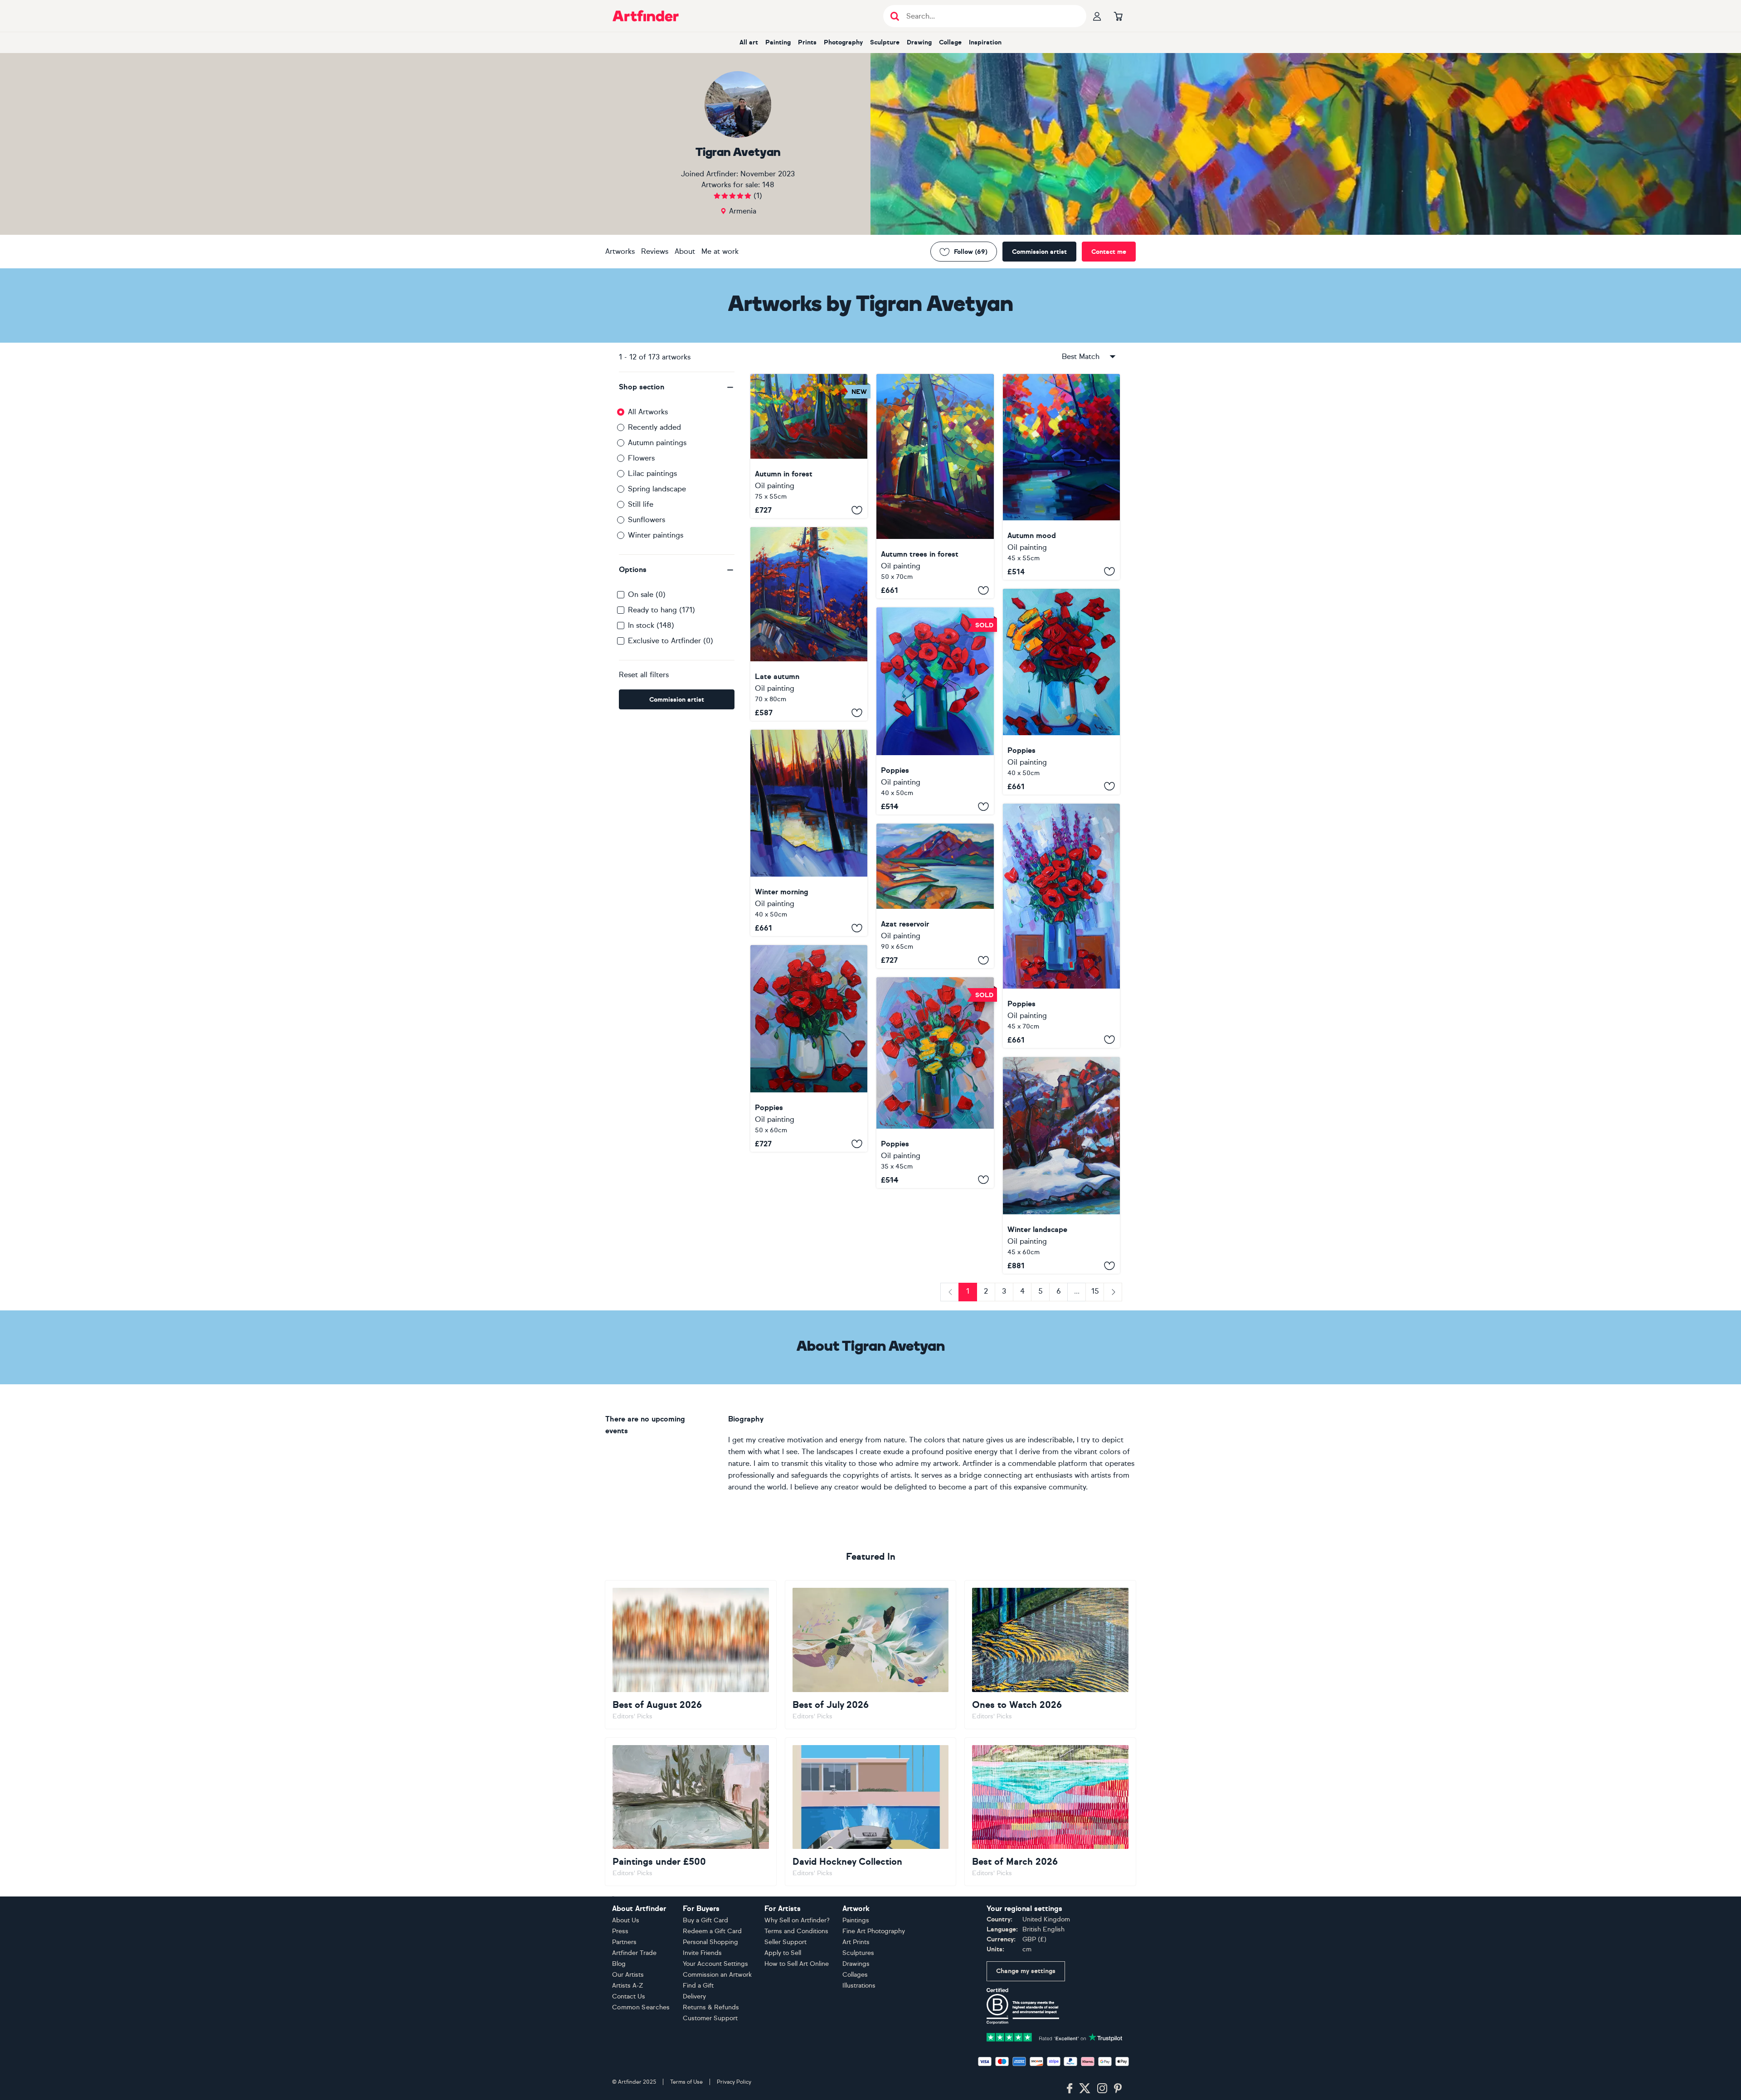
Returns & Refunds (711, 2007)
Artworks (620, 251)
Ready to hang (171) (661, 610)
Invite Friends (702, 1953)
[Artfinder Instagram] (1102, 2089)
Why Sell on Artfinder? (797, 1920)
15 (1095, 1291)
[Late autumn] (809, 624)
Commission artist (1039, 252)
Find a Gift (698, 1986)
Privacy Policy (734, 2082)
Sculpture (885, 42)
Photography (843, 42)
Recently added (654, 427)
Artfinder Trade (634, 1953)
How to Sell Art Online (797, 1964)
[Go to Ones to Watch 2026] (1050, 1654)
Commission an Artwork (717, 1975)
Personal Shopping (710, 1942)
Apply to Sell (783, 1953)
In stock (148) (651, 625)
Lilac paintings (652, 473)
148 (768, 185)
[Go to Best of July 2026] (871, 1654)
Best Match (1081, 356)
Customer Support (710, 2018)
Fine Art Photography (874, 1931)
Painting (778, 42)
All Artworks (648, 412)
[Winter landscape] (1061, 1166)
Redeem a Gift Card (712, 1931)
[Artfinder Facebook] (1070, 2089)
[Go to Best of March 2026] (1050, 1812)
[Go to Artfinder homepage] (646, 16)
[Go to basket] (1118, 16)
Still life (641, 504)
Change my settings (1026, 1971)
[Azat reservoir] (935, 896)
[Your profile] (1097, 16)
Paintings (856, 1920)
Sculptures (858, 1953)
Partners (624, 1942)
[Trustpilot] (1055, 2036)
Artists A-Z (628, 1986)
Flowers (641, 458)
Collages (855, 1975)
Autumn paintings (657, 443)
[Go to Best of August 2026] (691, 1654)
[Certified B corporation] (1023, 2005)
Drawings (856, 1964)
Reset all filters (644, 675)
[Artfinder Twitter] (1085, 2089)
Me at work (720, 251)
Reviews (655, 251)
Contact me (1109, 252)
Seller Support (785, 1942)
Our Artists (628, 1975)
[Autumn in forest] (809, 446)
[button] (677, 387)
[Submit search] (895, 16)
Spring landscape (657, 489)
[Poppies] (935, 711)
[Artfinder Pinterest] (1118, 2089)
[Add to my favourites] (857, 510)
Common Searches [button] (641, 2007)
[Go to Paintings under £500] (691, 1812)
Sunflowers (647, 520)
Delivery (694, 1996)
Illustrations (859, 1986)
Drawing (919, 42)
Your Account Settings (715, 1964)
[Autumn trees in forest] (935, 486)
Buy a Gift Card (705, 1920)
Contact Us (629, 1996)
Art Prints (856, 1942)
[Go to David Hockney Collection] (871, 1812)
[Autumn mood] (1061, 477)
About (685, 251)
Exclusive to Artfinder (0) (671, 641)
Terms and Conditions (796, 1931)
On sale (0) (647, 594)
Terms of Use (686, 2082)
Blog (619, 1964)
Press (620, 1931)
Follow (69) (971, 252)
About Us (626, 1920)
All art (749, 42)
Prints (807, 42)
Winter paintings (656, 535)
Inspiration (985, 42)
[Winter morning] (809, 833)
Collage (950, 42)
